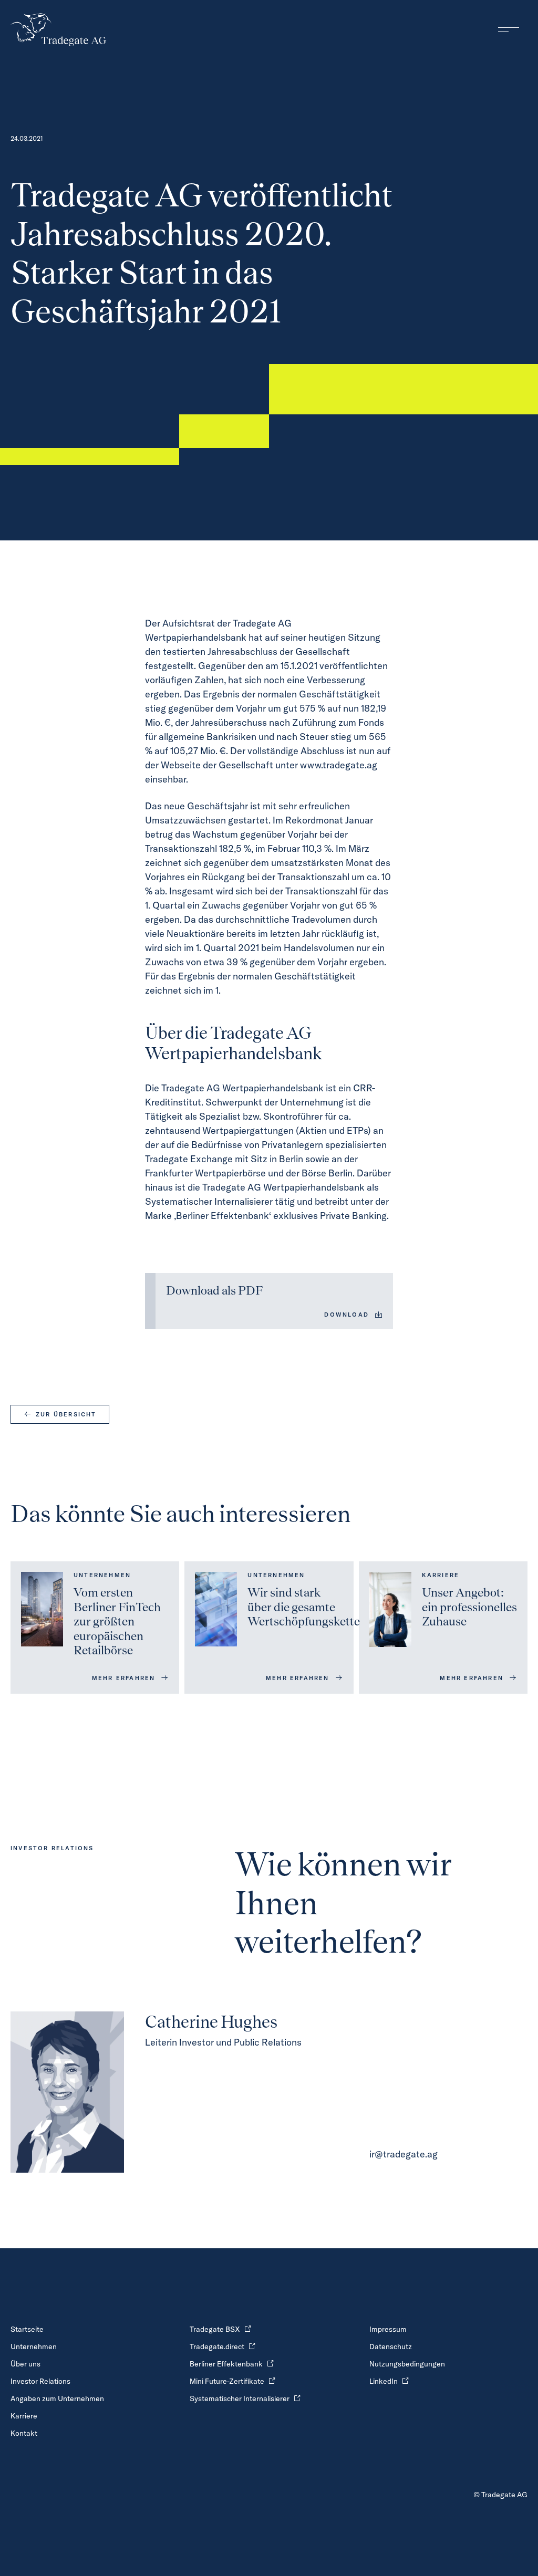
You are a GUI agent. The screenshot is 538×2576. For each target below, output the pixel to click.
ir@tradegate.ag (403, 2154)
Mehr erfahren (124, 1678)
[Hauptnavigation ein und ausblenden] (509, 29)
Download (346, 1315)
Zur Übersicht (66, 1414)
